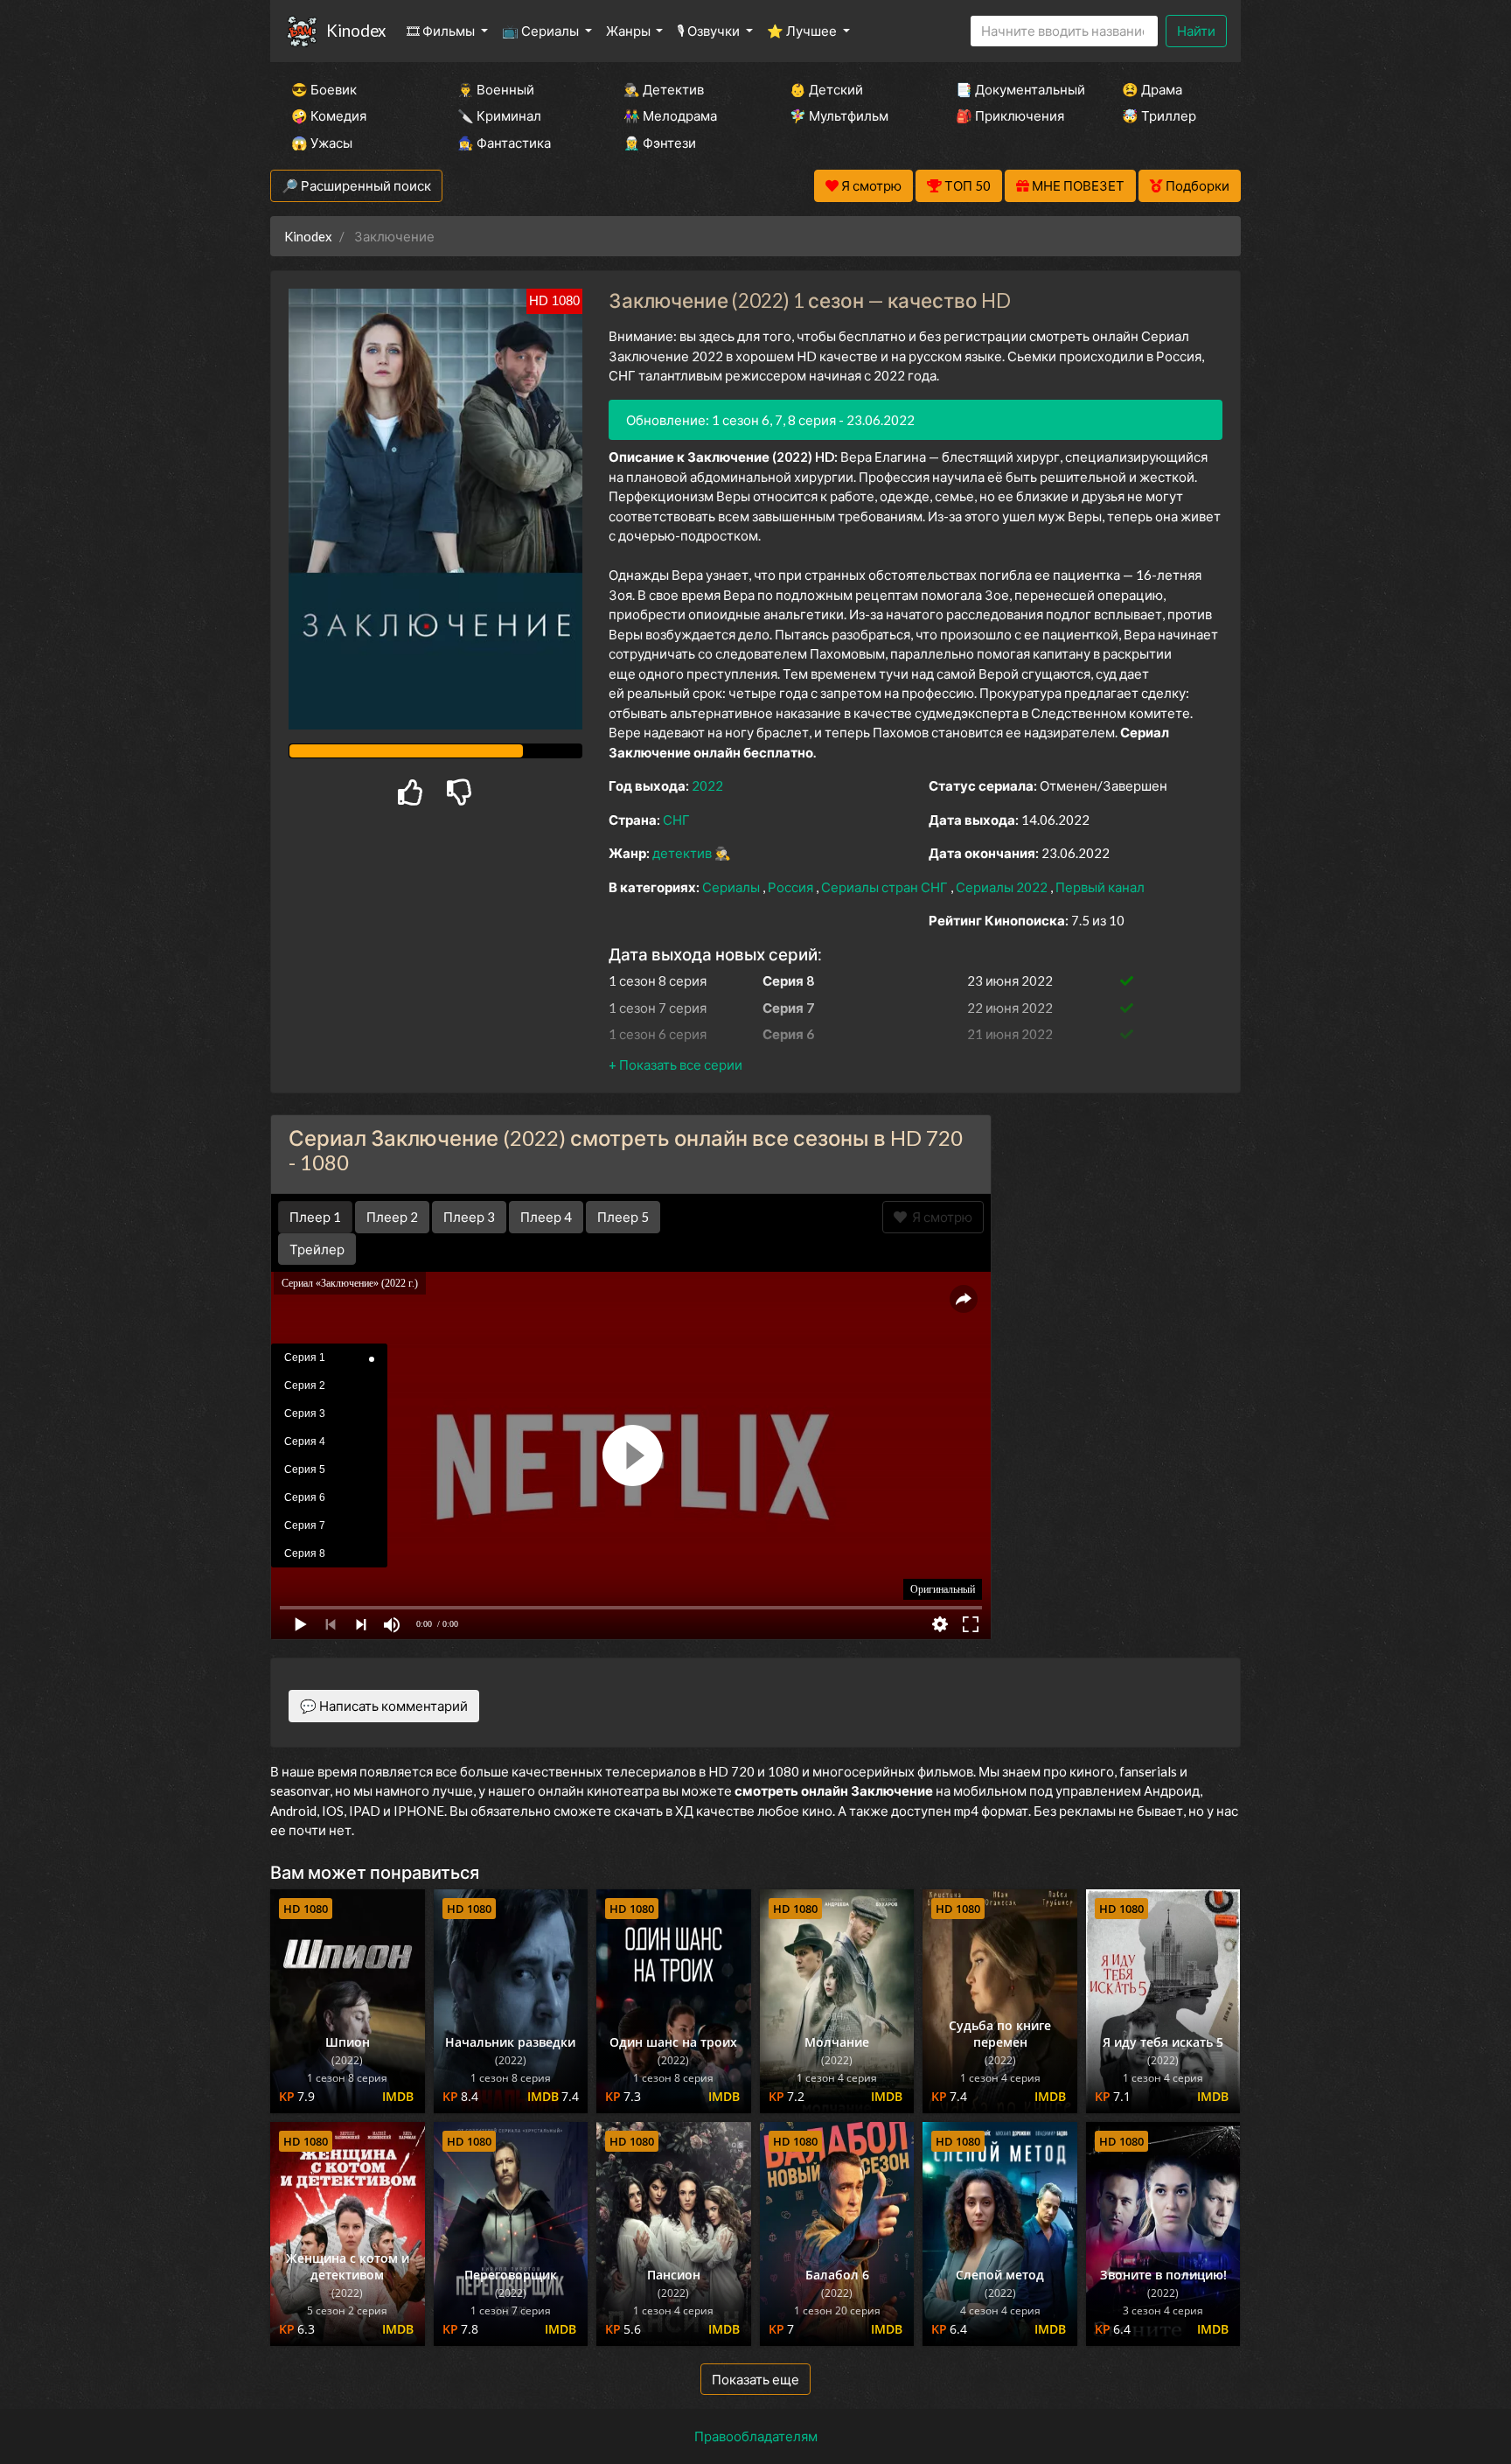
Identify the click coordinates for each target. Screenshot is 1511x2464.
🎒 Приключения (1010, 115)
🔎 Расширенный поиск (356, 185)
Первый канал (1100, 887)
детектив (683, 853)
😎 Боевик (324, 89)
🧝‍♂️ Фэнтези (660, 143)
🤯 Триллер (1159, 115)
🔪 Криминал (499, 115)
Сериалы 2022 (1003, 887)
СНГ (676, 820)
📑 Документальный (1015, 89)
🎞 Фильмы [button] (442, 31)
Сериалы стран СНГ (886, 887)
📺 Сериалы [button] (542, 31)
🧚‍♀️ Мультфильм (839, 115)
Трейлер (317, 1249)
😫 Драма (1152, 89)
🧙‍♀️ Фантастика (504, 143)
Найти (1196, 31)
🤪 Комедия (329, 115)
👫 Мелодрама (670, 115)
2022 (707, 785)
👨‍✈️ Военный (496, 89)
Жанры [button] (630, 31)
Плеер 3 (469, 1217)
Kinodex (356, 30)
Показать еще (755, 2379)
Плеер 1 (315, 1217)
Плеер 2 (392, 1217)
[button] (675, 1064)
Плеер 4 (546, 1217)
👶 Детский (826, 89)
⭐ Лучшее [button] (803, 31)
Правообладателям (756, 2436)
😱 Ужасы (322, 143)
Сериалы (732, 887)
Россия (792, 887)
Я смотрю (940, 1217)
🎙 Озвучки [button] (710, 31)
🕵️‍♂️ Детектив (664, 89)
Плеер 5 (623, 1217)
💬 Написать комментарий (384, 1706)
